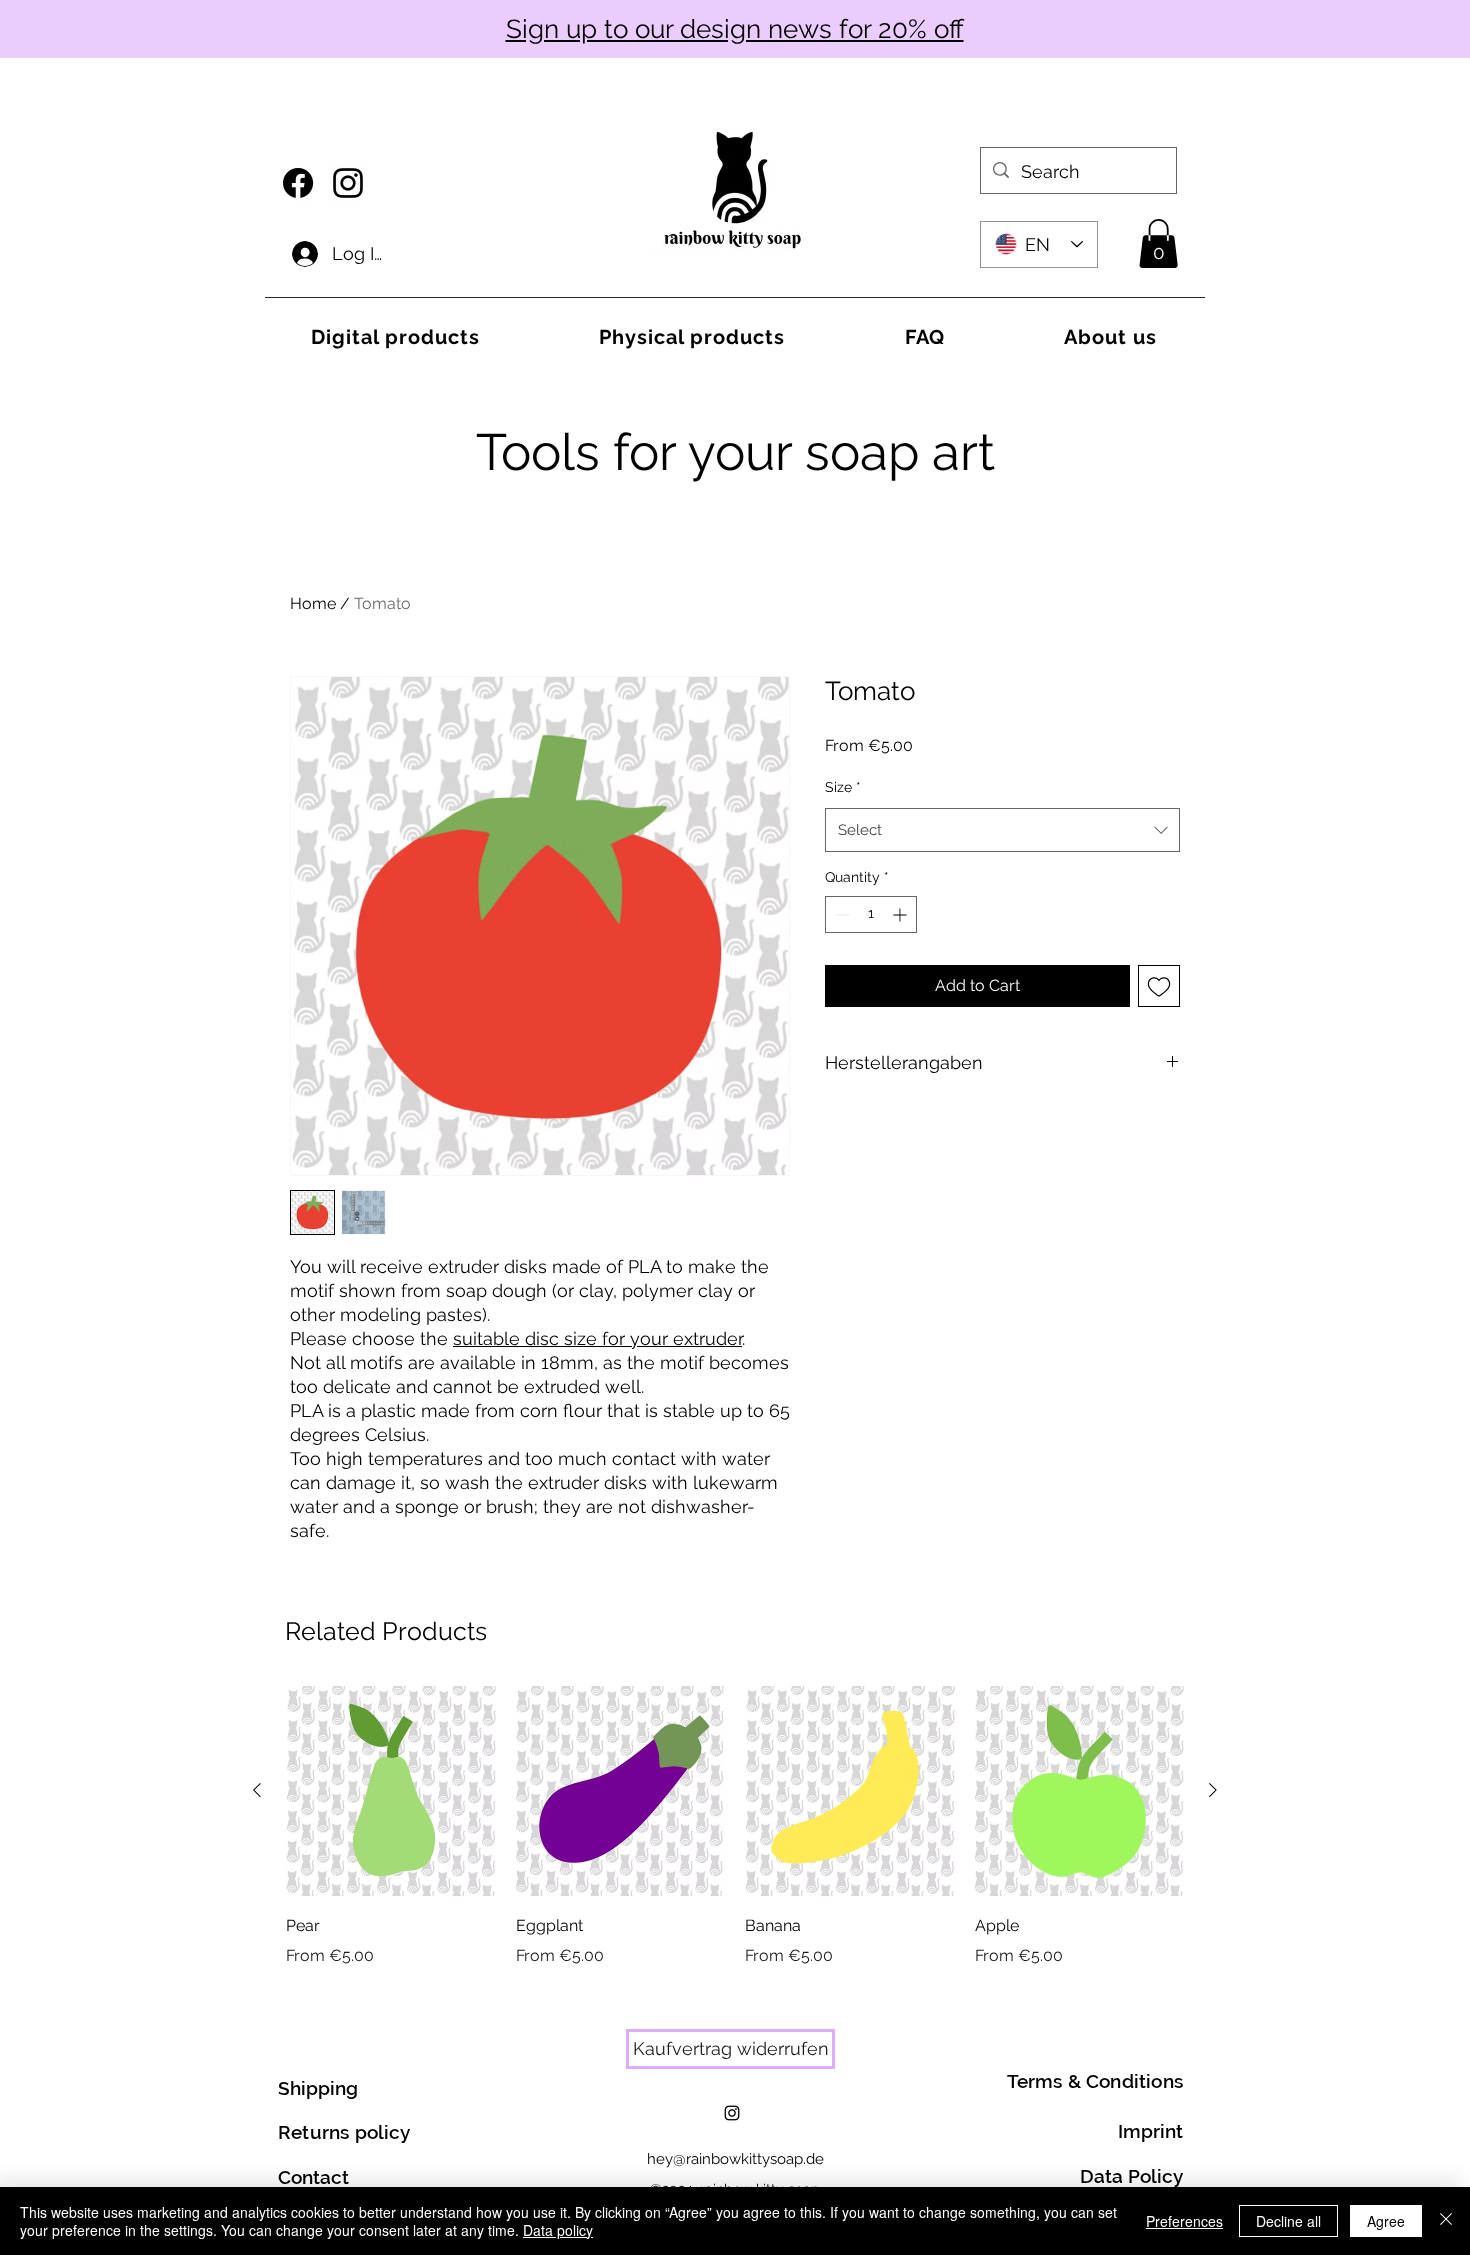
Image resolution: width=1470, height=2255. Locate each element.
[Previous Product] (257, 1790)
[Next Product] (1213, 1790)
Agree (1386, 2221)
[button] (1158, 243)
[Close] (1446, 2221)
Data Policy (1131, 2176)
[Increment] (901, 914)
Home (313, 603)
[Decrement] (840, 914)
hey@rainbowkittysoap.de (735, 2159)
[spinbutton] (871, 914)
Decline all (1288, 2221)
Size (843, 787)
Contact (313, 2177)
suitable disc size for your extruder (597, 1338)
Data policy (558, 2230)
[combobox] (1002, 830)
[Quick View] (391, 1791)
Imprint (1150, 2131)
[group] (735, 1827)
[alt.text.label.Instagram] (348, 183)
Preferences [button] (1184, 2221)
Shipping (318, 2088)
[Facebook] (298, 183)
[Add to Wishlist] (1159, 986)
